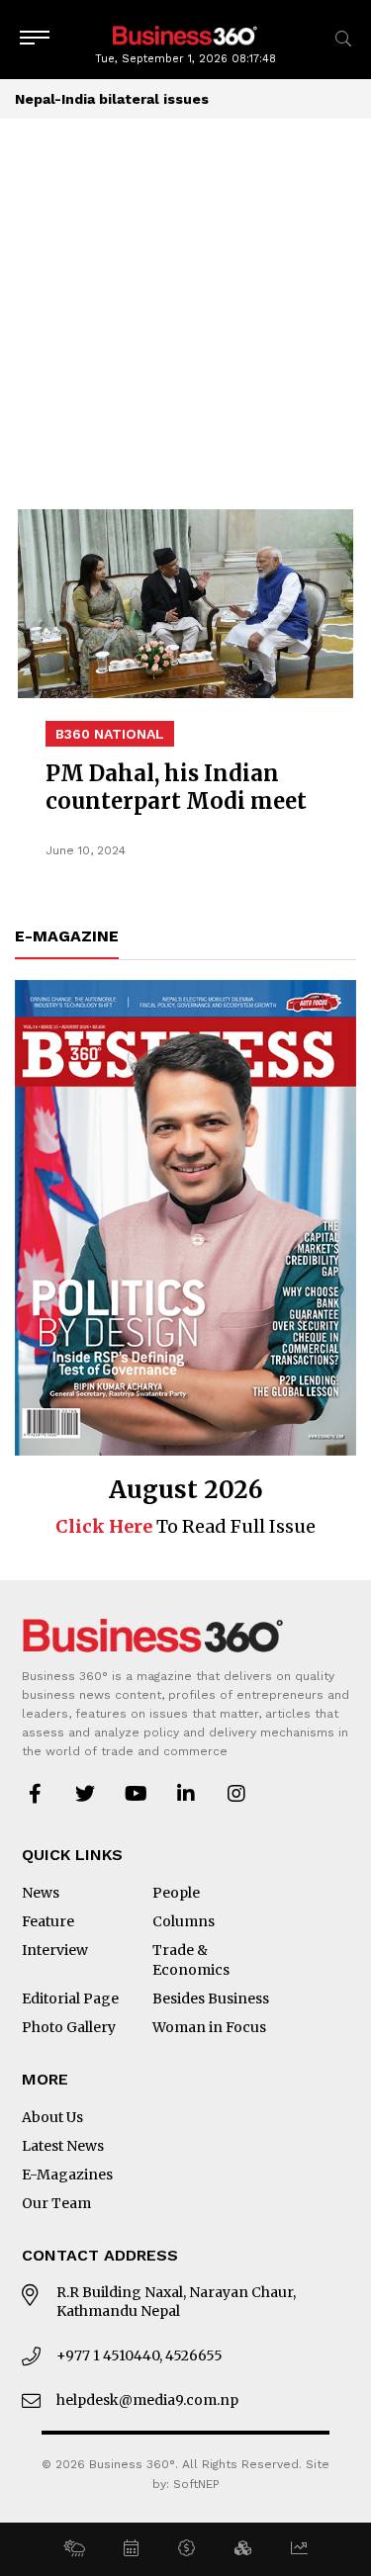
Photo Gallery (69, 2027)
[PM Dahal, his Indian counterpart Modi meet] (185, 604)
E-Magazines (67, 2175)
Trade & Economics (191, 1960)
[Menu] (35, 39)
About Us (52, 2117)
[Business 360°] (186, 34)
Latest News (63, 2146)
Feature (48, 1921)
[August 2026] (185, 1218)
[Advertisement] (185, 314)
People (176, 1893)
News (41, 1893)
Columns (184, 1921)
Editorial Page (70, 1999)
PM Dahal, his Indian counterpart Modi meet (176, 787)
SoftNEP (196, 2484)
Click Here (104, 1526)
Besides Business (211, 1999)
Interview (55, 1950)
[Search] (343, 39)
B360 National (110, 734)
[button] (74, 2549)
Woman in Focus (209, 2027)
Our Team (56, 2203)
